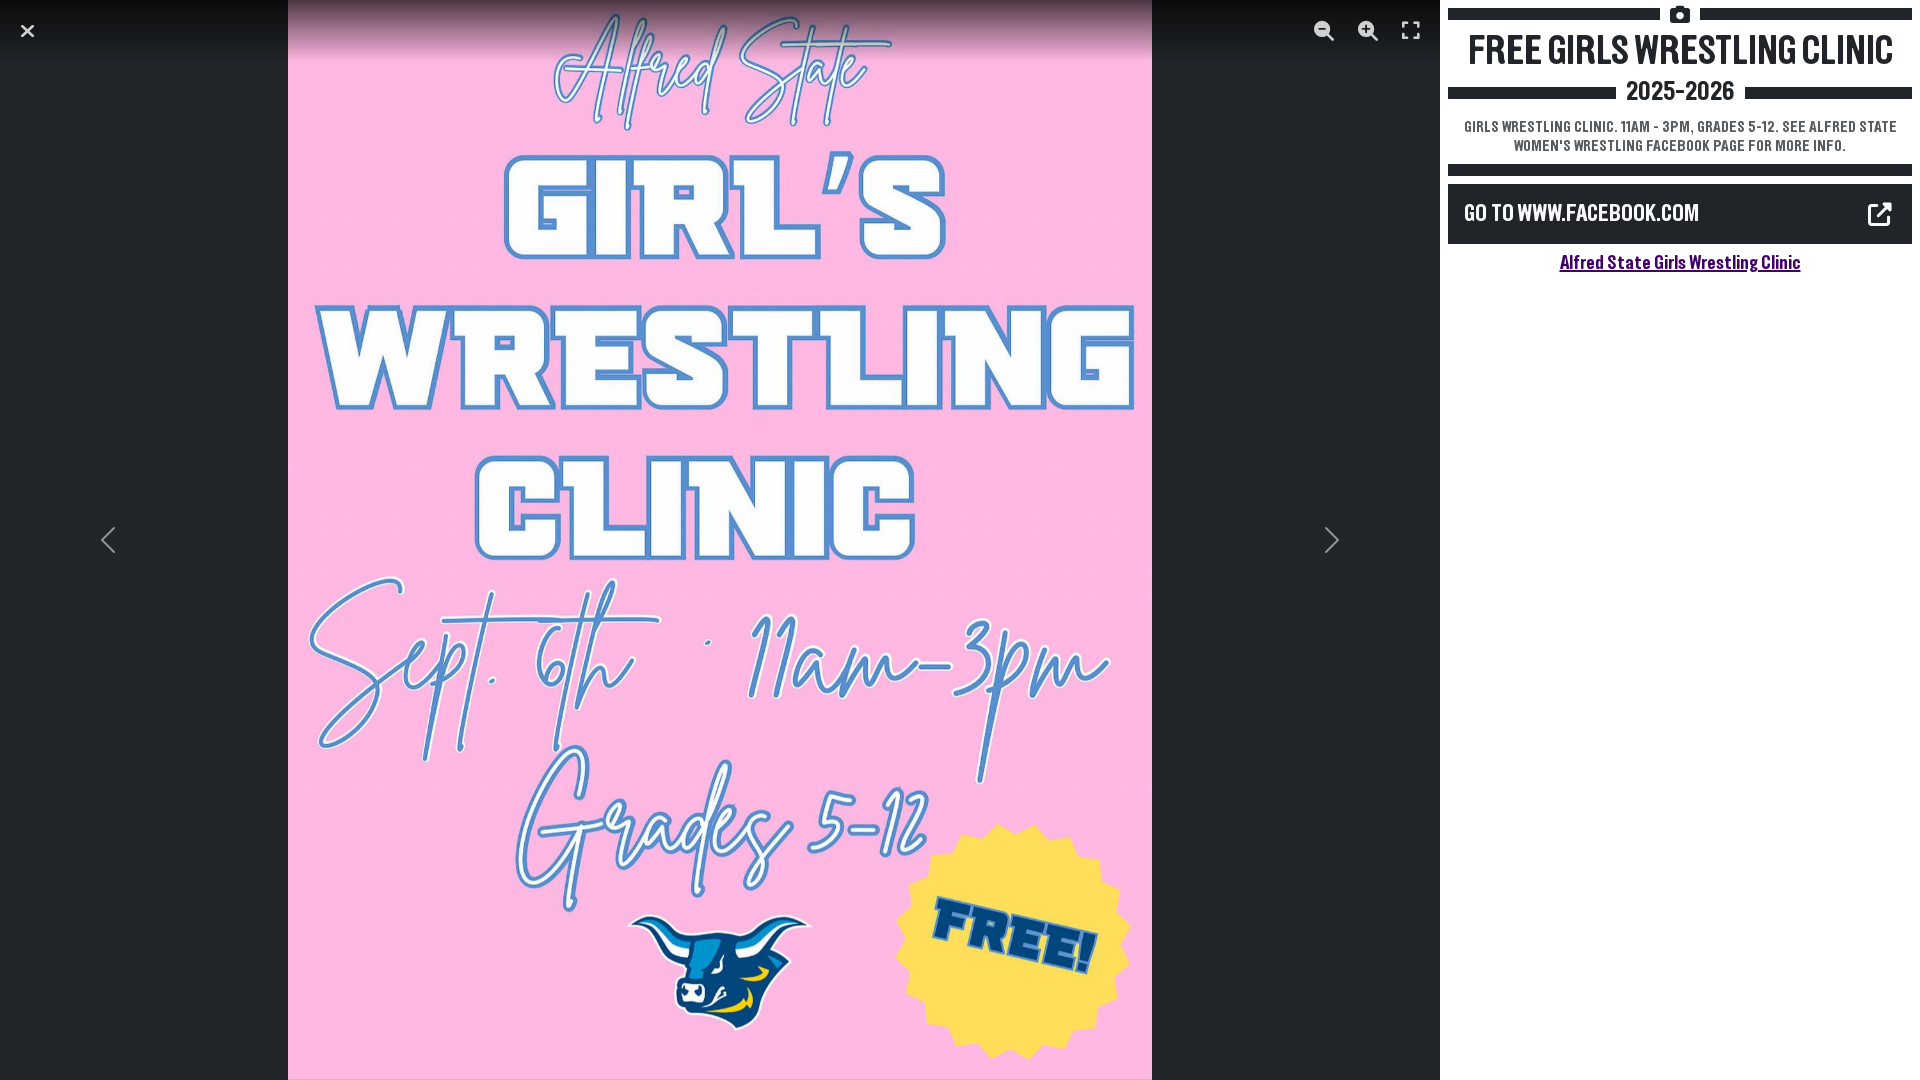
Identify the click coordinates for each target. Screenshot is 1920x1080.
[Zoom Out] (1324, 31)
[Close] (27, 31)
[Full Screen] (1411, 31)
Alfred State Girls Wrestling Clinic (1680, 263)
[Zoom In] (1368, 31)
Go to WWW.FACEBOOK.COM (1581, 214)
